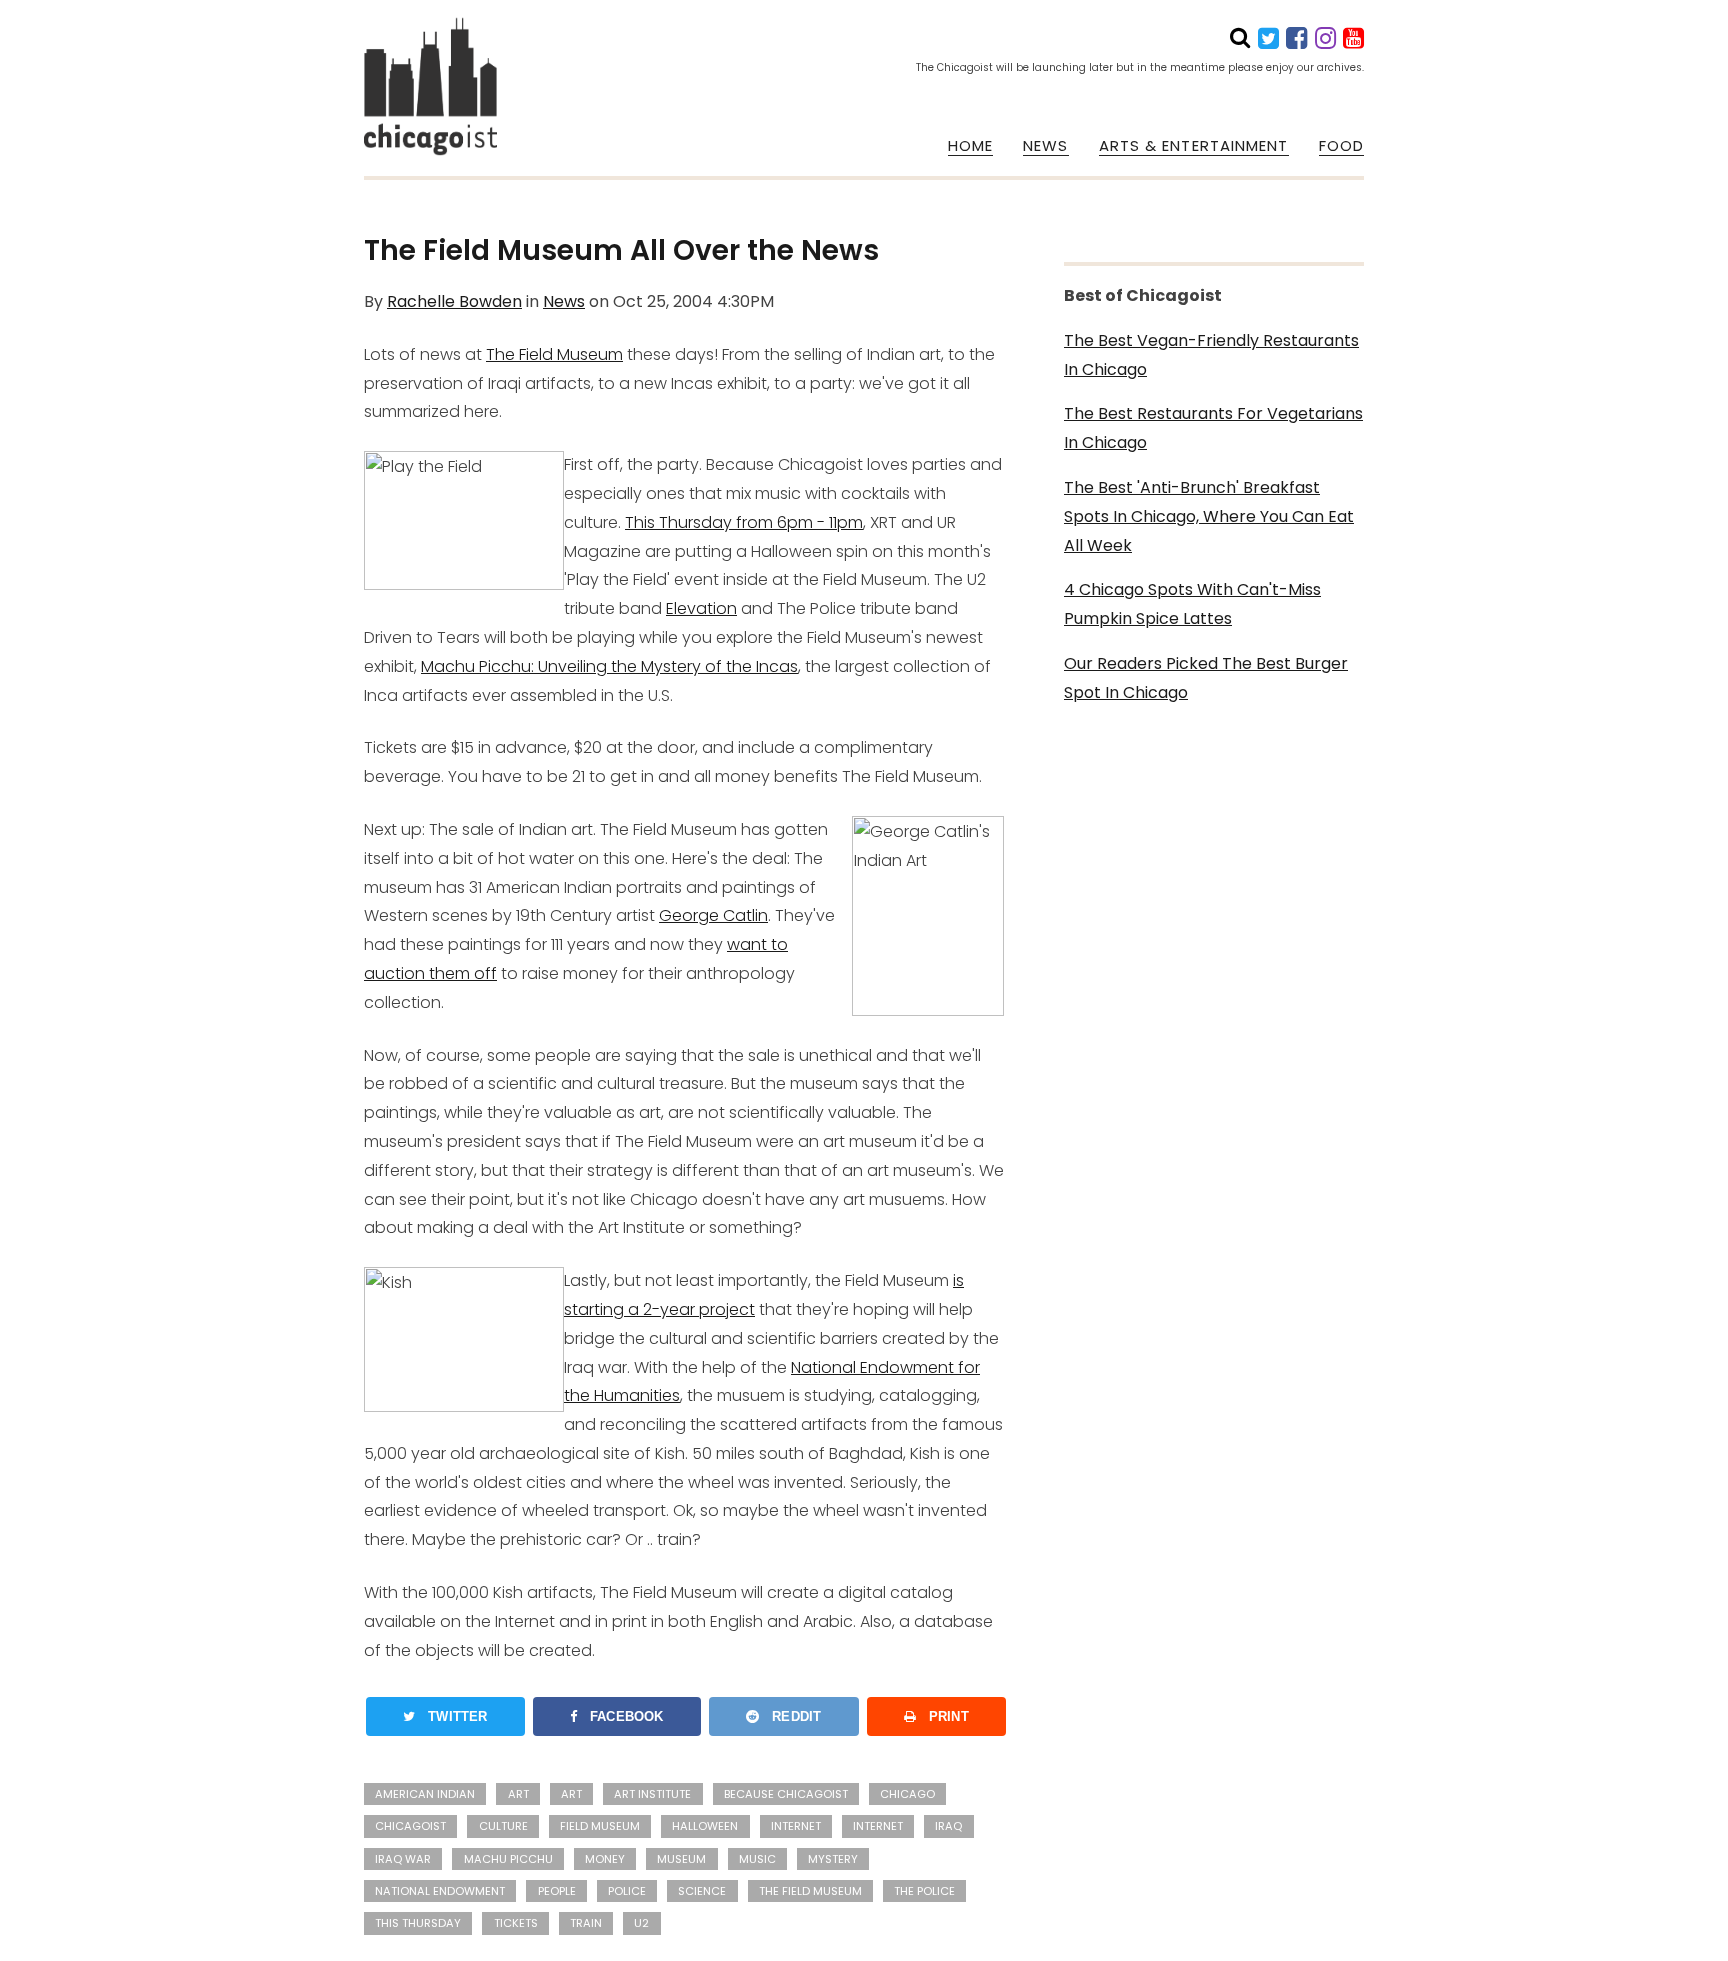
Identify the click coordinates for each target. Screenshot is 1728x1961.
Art (571, 1794)
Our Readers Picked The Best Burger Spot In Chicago (1206, 678)
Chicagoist (410, 1826)
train (586, 1923)
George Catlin (713, 915)
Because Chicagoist (786, 1794)
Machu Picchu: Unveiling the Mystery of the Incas (609, 666)
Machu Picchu (508, 1859)
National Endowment (440, 1891)
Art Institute (652, 1794)
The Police (924, 1891)
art (518, 1794)
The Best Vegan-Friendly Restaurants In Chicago (1211, 355)
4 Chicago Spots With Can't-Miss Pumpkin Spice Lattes (1192, 604)
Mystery (833, 1859)
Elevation (701, 608)
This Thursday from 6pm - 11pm (744, 522)
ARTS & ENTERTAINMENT (1194, 146)
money (605, 1859)
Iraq (948, 1826)
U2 (641, 1923)
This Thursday (418, 1923)
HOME (970, 146)
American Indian (425, 1794)
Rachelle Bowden (454, 301)
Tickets (516, 1923)
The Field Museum (554, 354)
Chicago (907, 1794)
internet (796, 1826)
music (757, 1859)
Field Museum (600, 1826)
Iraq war (403, 1859)
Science (702, 1891)
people (557, 1891)
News (564, 301)
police (627, 1891)
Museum (681, 1859)
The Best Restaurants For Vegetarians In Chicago (1213, 428)
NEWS (1045, 146)
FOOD (1341, 146)
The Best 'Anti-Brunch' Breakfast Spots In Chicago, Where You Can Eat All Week (1209, 516)
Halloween (705, 1826)
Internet (878, 1826)
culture (503, 1826)
